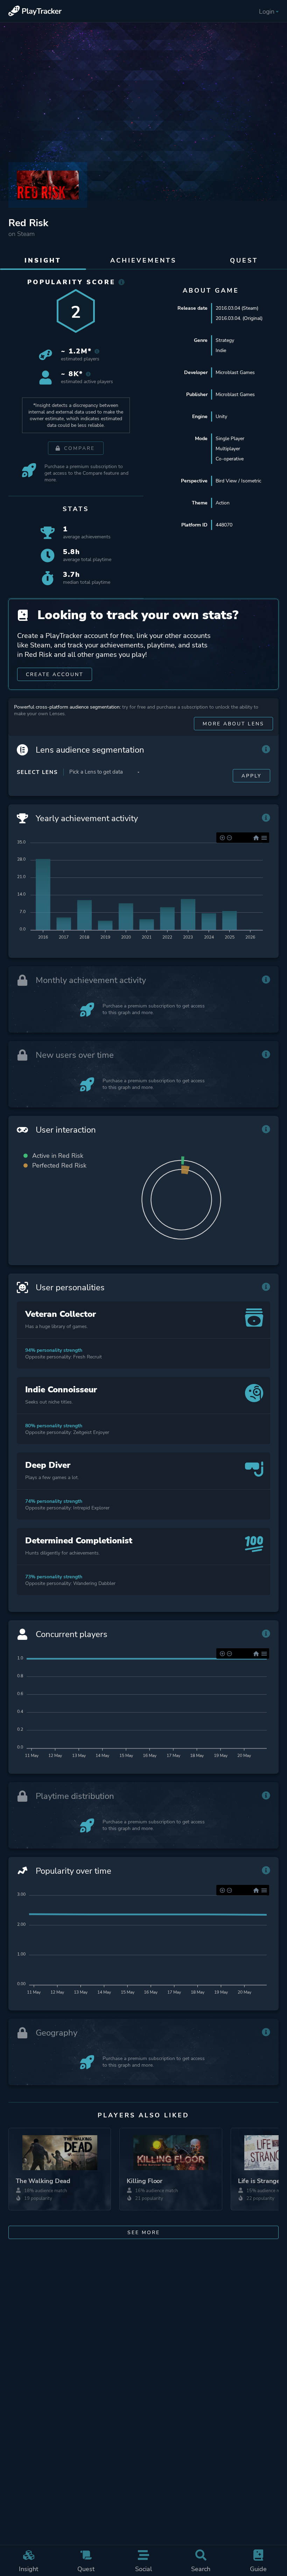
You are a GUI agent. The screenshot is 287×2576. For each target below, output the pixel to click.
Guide (258, 2569)
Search (201, 2569)
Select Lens (37, 772)
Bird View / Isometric (238, 481)
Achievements (143, 260)
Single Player (230, 439)
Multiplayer (228, 449)
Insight (29, 2569)
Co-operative (230, 459)
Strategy (225, 340)
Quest (86, 2569)
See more (144, 2233)
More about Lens (233, 724)
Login (267, 12)
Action (223, 503)
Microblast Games (235, 372)
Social (143, 2569)
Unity (221, 417)
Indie (221, 350)
